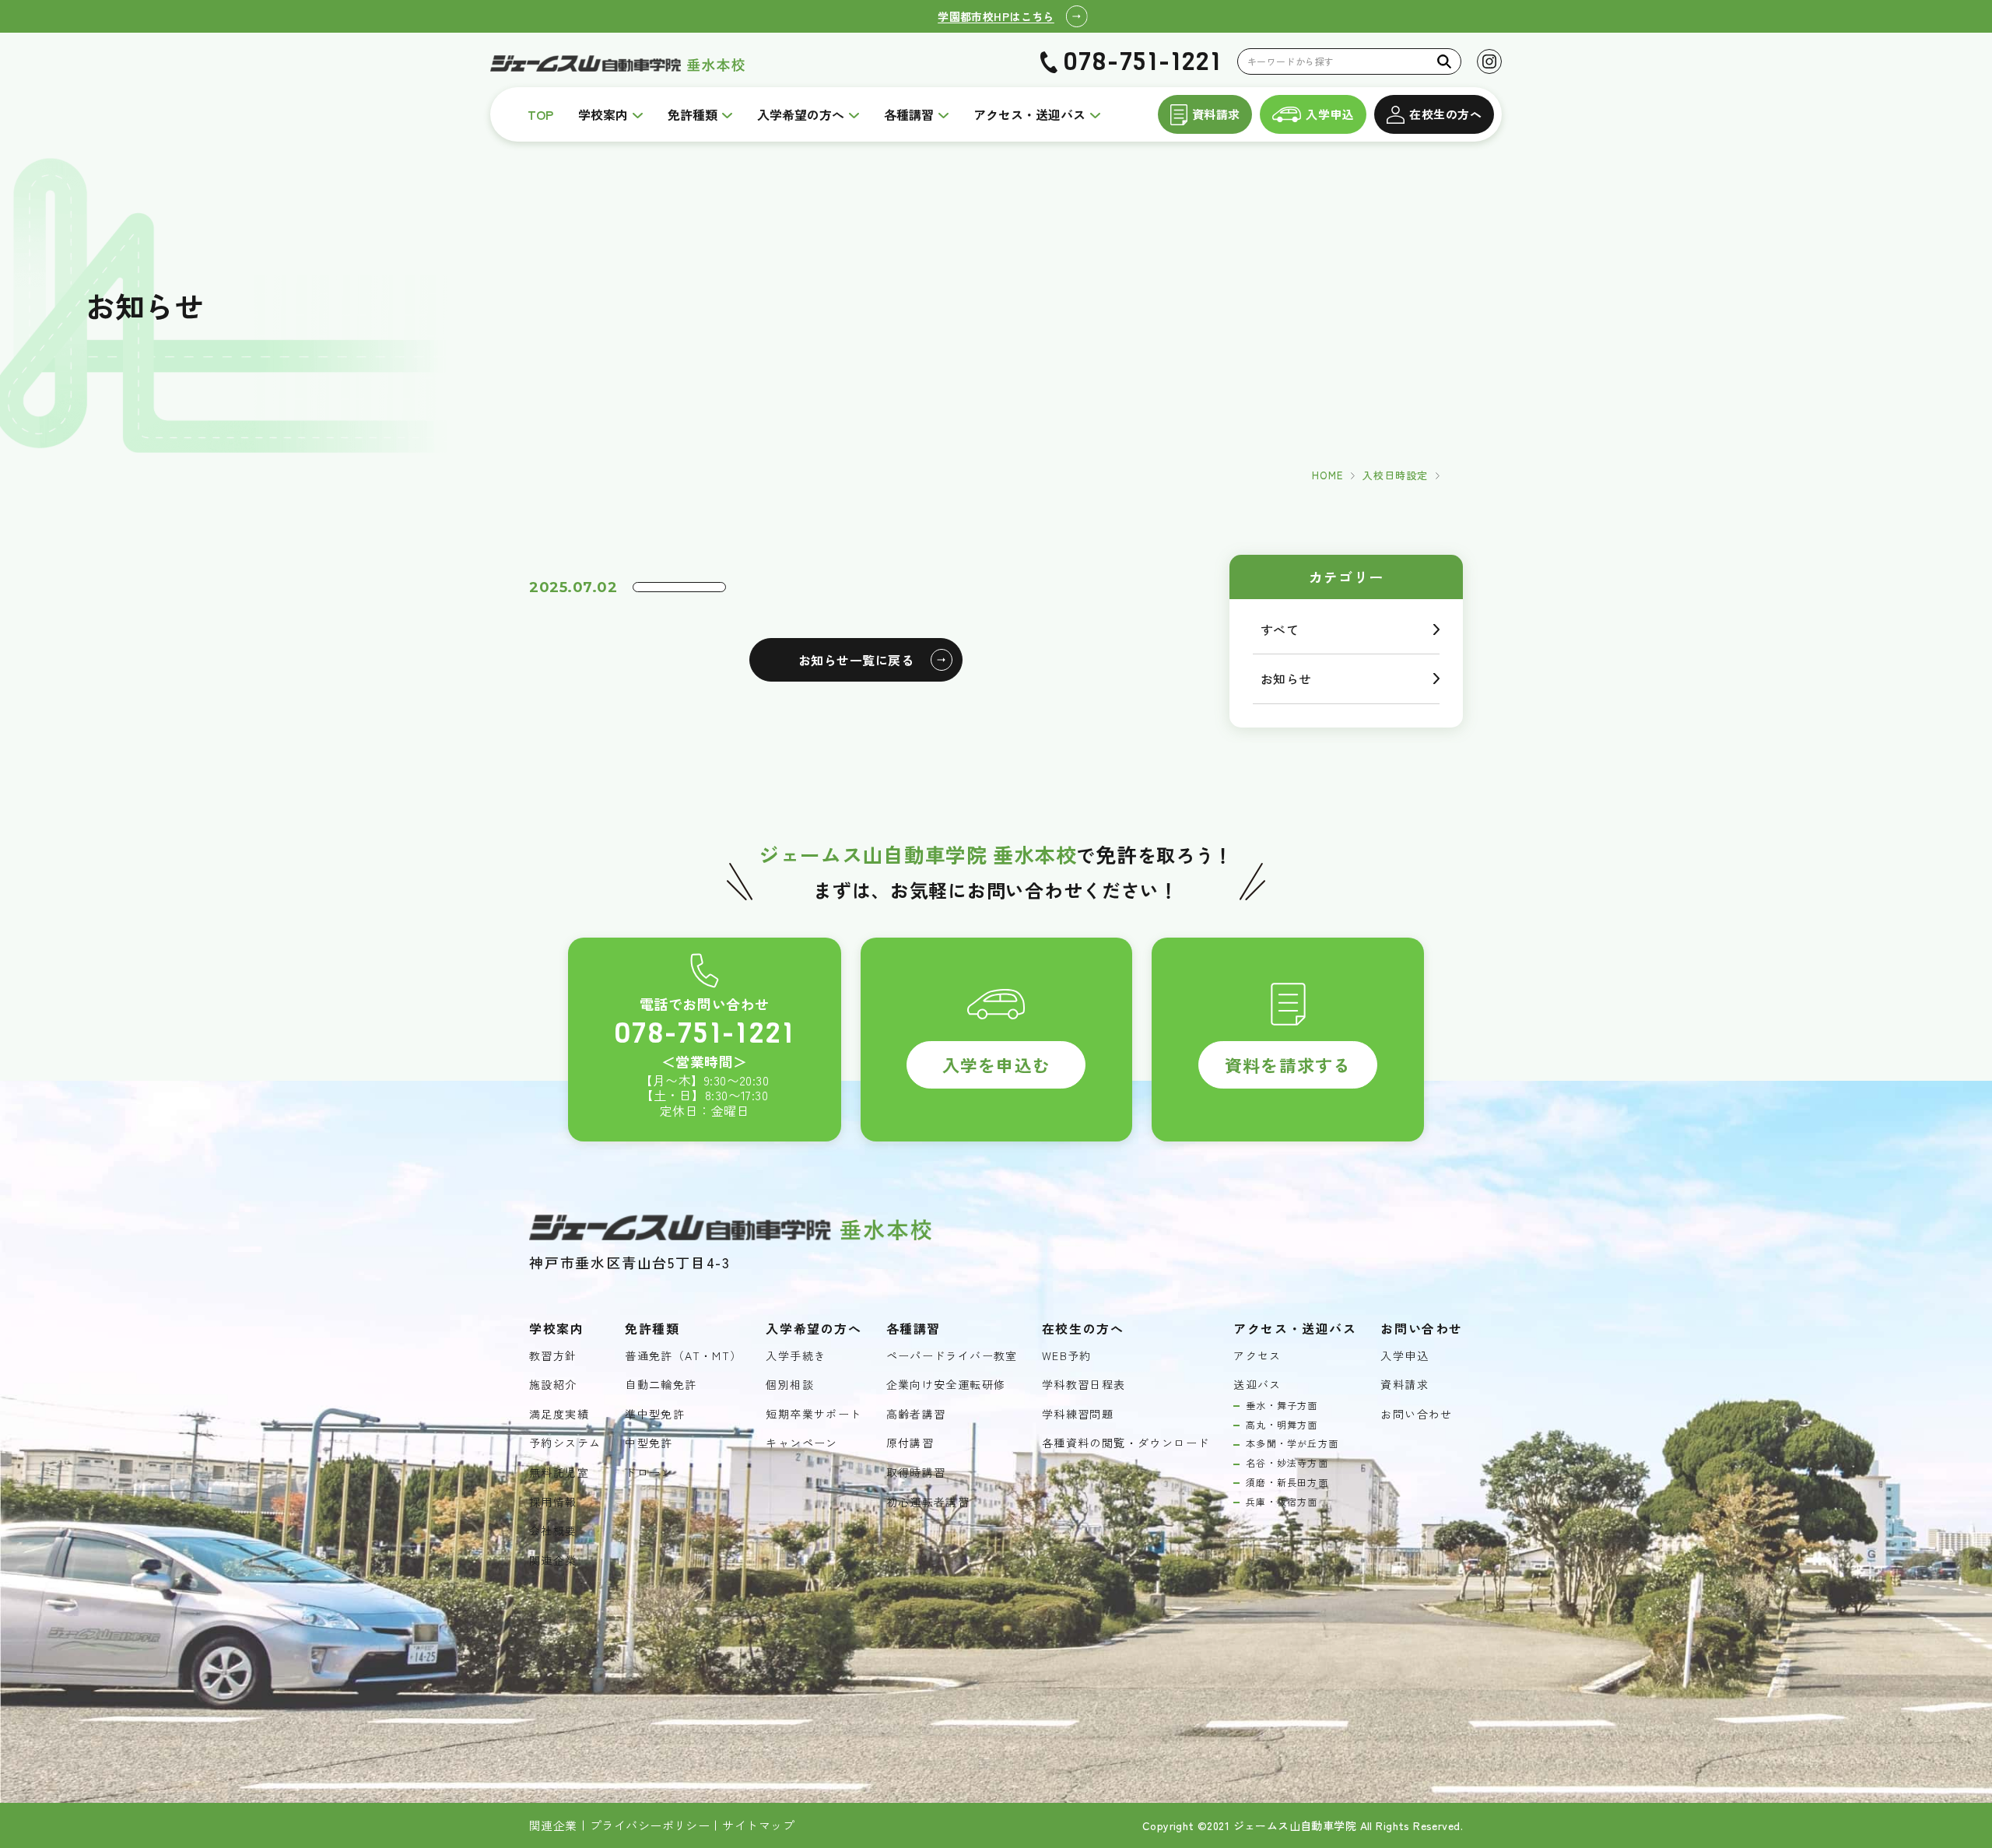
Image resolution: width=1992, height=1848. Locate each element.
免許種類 (693, 114)
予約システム (565, 1443)
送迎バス (1257, 1385)
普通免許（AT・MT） (683, 1356)
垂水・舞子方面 (1282, 1405)
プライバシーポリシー (650, 1825)
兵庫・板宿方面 (1282, 1502)
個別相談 (790, 1385)
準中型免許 (655, 1414)
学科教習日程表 (1084, 1385)
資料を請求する (1288, 1064)
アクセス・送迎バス (1029, 114)
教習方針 (553, 1356)
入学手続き (796, 1356)
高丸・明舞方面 (1282, 1425)
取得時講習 (916, 1473)
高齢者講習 (916, 1414)
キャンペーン (801, 1443)
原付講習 (910, 1443)
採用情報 (553, 1502)
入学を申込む (996, 1064)
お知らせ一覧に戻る (856, 660)
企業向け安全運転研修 (946, 1385)
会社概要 (553, 1531)
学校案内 (603, 114)
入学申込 (1330, 114)
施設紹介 (553, 1385)
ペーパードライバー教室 (952, 1356)
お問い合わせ (1416, 1414)
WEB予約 (1067, 1356)
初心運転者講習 (928, 1502)
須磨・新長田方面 (1287, 1482)
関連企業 (553, 1560)
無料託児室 (559, 1473)
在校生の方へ (1445, 114)
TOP (540, 114)
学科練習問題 (1078, 1414)
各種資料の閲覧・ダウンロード (1126, 1443)
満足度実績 (559, 1414)
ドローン (649, 1473)
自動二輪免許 (661, 1385)
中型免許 (649, 1443)
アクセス (1257, 1356)
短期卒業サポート (814, 1414)
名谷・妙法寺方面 (1287, 1463)
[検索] (1445, 61)
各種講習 (909, 114)
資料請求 (1216, 114)
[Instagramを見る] (1489, 61)
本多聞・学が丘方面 (1292, 1443)
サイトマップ (758, 1825)
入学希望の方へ (801, 114)
